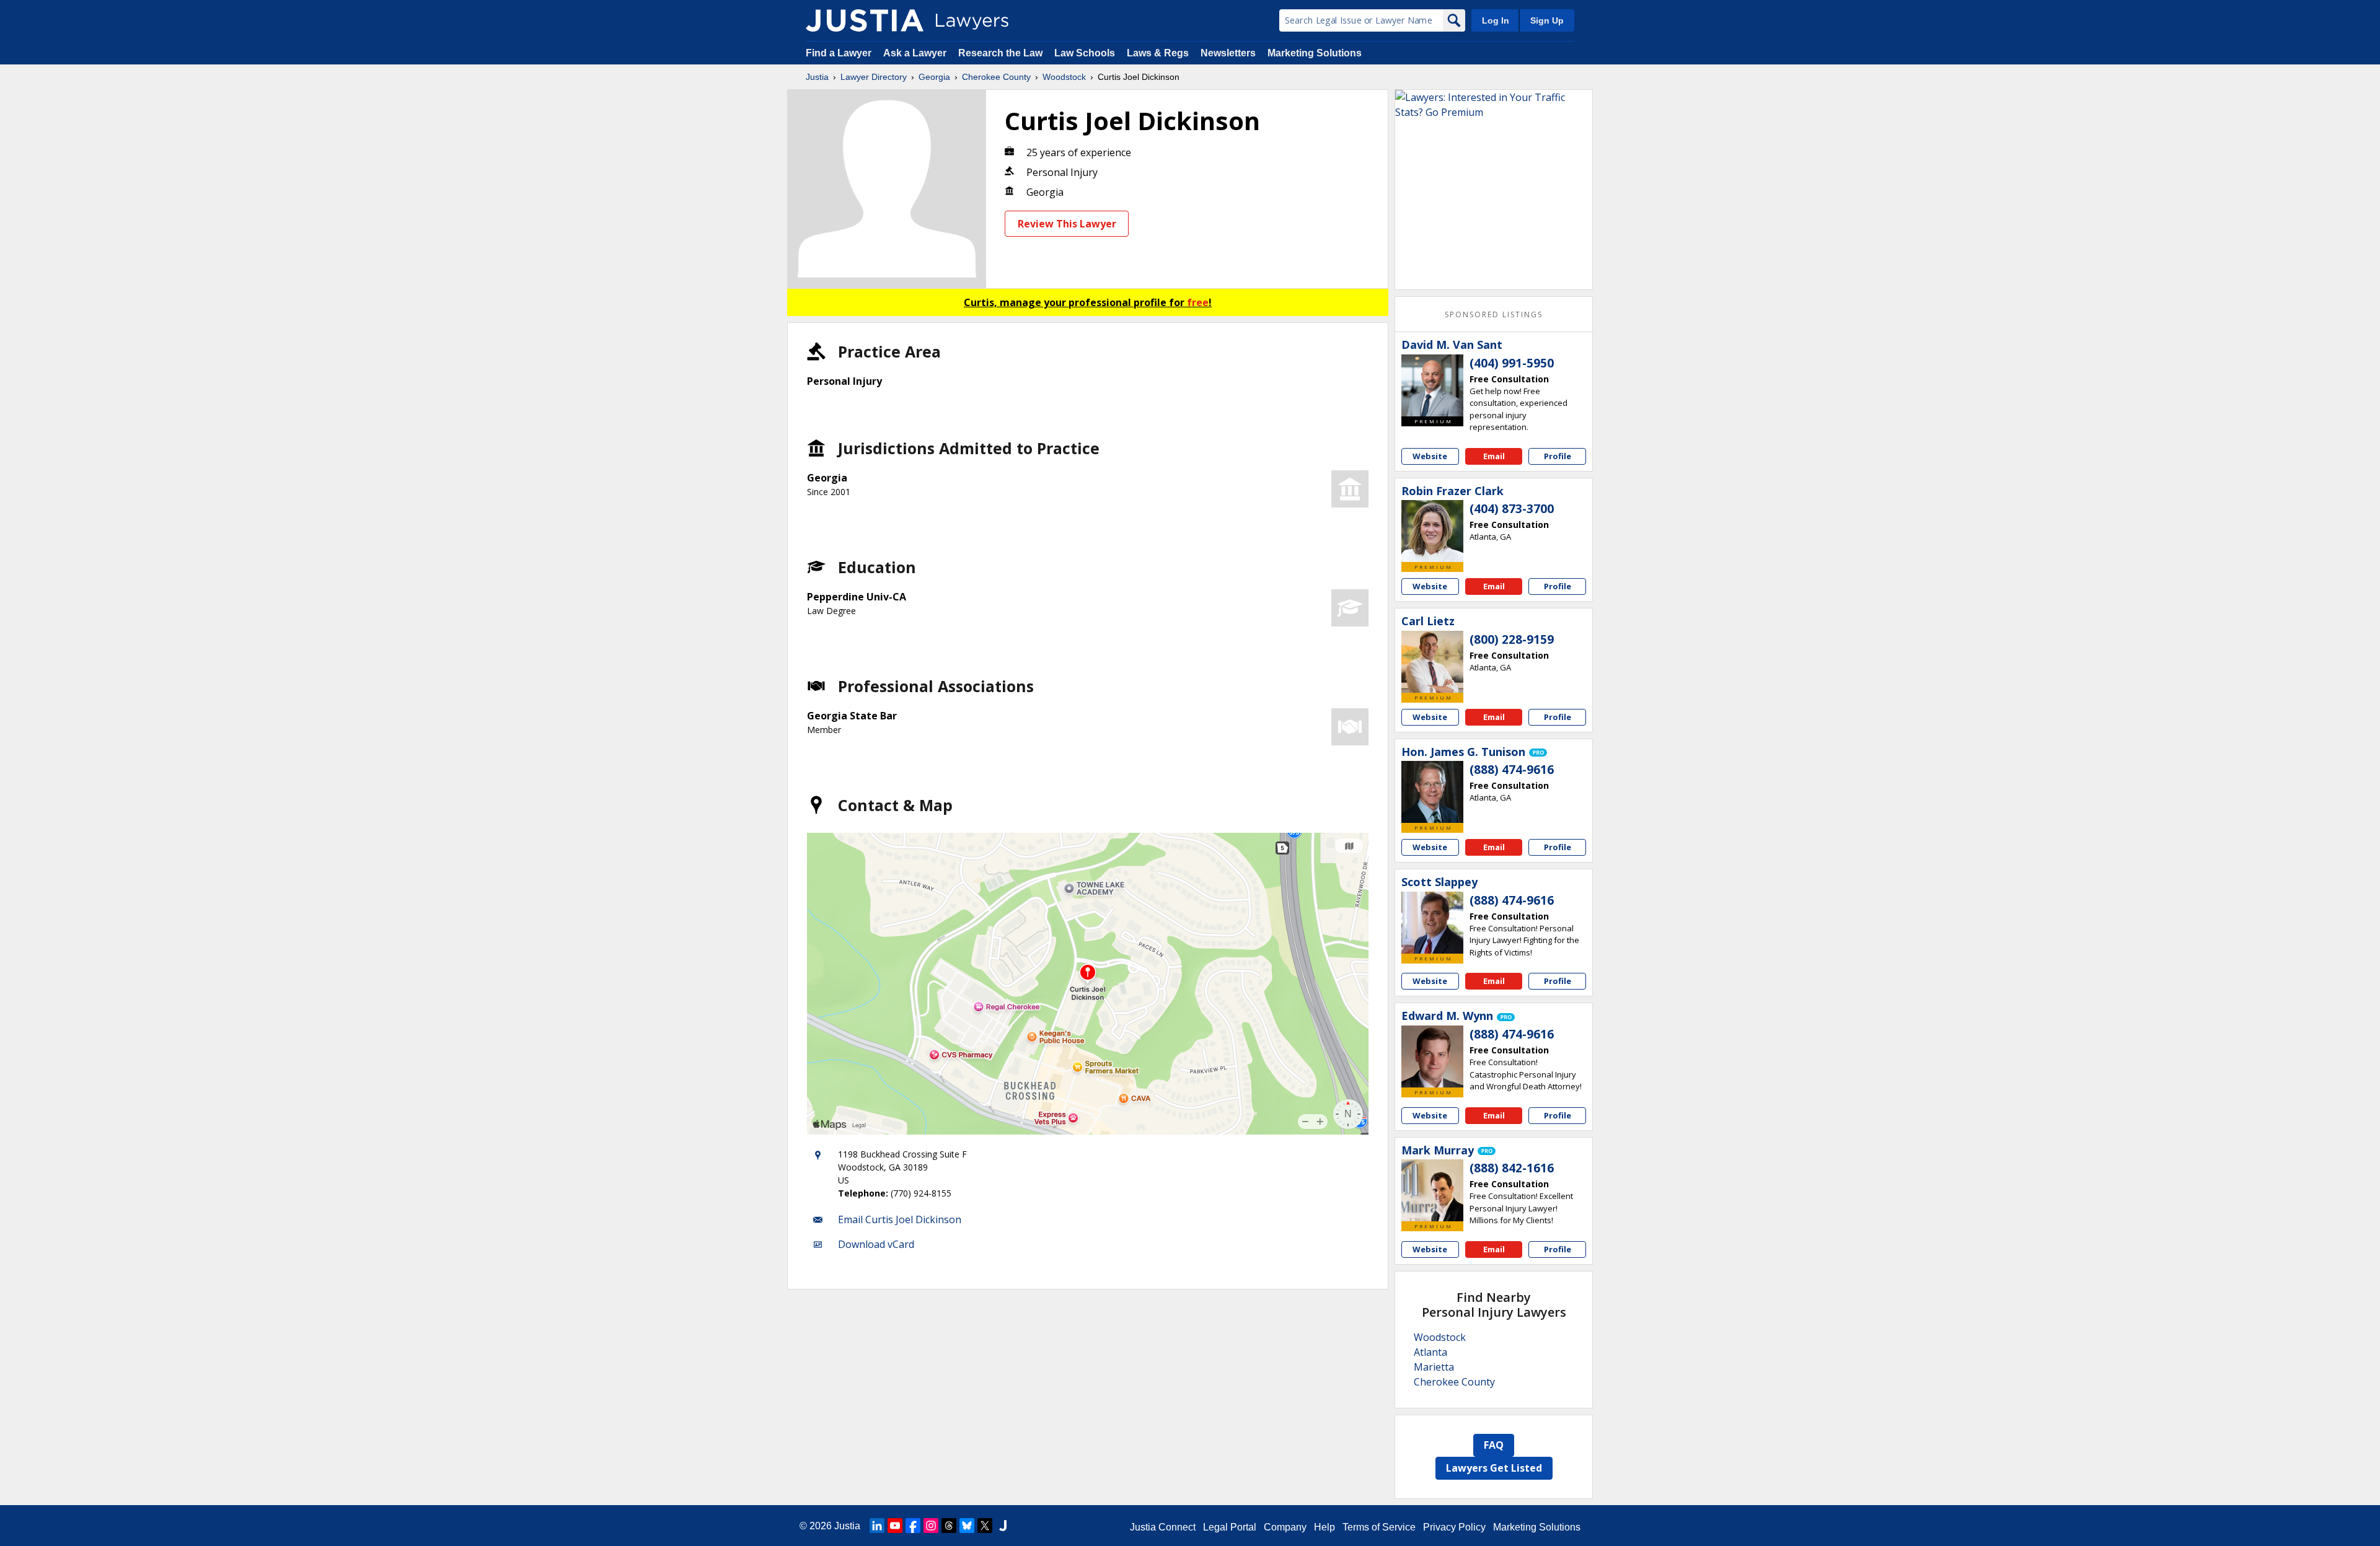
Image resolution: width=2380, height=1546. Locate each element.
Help (1324, 1527)
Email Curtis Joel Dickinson (900, 1219)
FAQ (1494, 1445)
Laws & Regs (1158, 53)
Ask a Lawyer (916, 53)
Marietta (1434, 1367)
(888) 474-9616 (1512, 770)
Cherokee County (996, 77)
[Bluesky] (967, 1526)
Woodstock (1064, 77)
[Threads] (949, 1526)
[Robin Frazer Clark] (1432, 531)
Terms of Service (1379, 1527)
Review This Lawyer (1067, 224)
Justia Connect (1163, 1527)
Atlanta (1430, 1352)
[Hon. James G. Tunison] (1432, 792)
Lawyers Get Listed (1494, 1468)
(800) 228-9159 (1512, 639)
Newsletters (1228, 53)
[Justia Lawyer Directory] (865, 20)
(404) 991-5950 (1512, 363)
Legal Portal (1230, 1527)
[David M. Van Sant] (1432, 385)
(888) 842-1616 (1512, 1168)
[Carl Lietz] (1432, 662)
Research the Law (1000, 53)
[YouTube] (895, 1526)
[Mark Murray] (1432, 1190)
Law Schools (1085, 53)
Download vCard (876, 1244)
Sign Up (1547, 20)
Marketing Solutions (1315, 53)
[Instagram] (931, 1526)
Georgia (934, 77)
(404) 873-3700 (1512, 509)
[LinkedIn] (877, 1526)
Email (1494, 456)
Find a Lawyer (839, 53)
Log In (1496, 20)
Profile (1558, 456)
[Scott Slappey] (1432, 923)
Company (1285, 1527)
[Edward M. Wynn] (1432, 1056)
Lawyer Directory (874, 77)
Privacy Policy (1454, 1527)
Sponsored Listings (1494, 314)
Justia (817, 77)
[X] (985, 1526)
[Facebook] (913, 1526)
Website (1430, 456)
